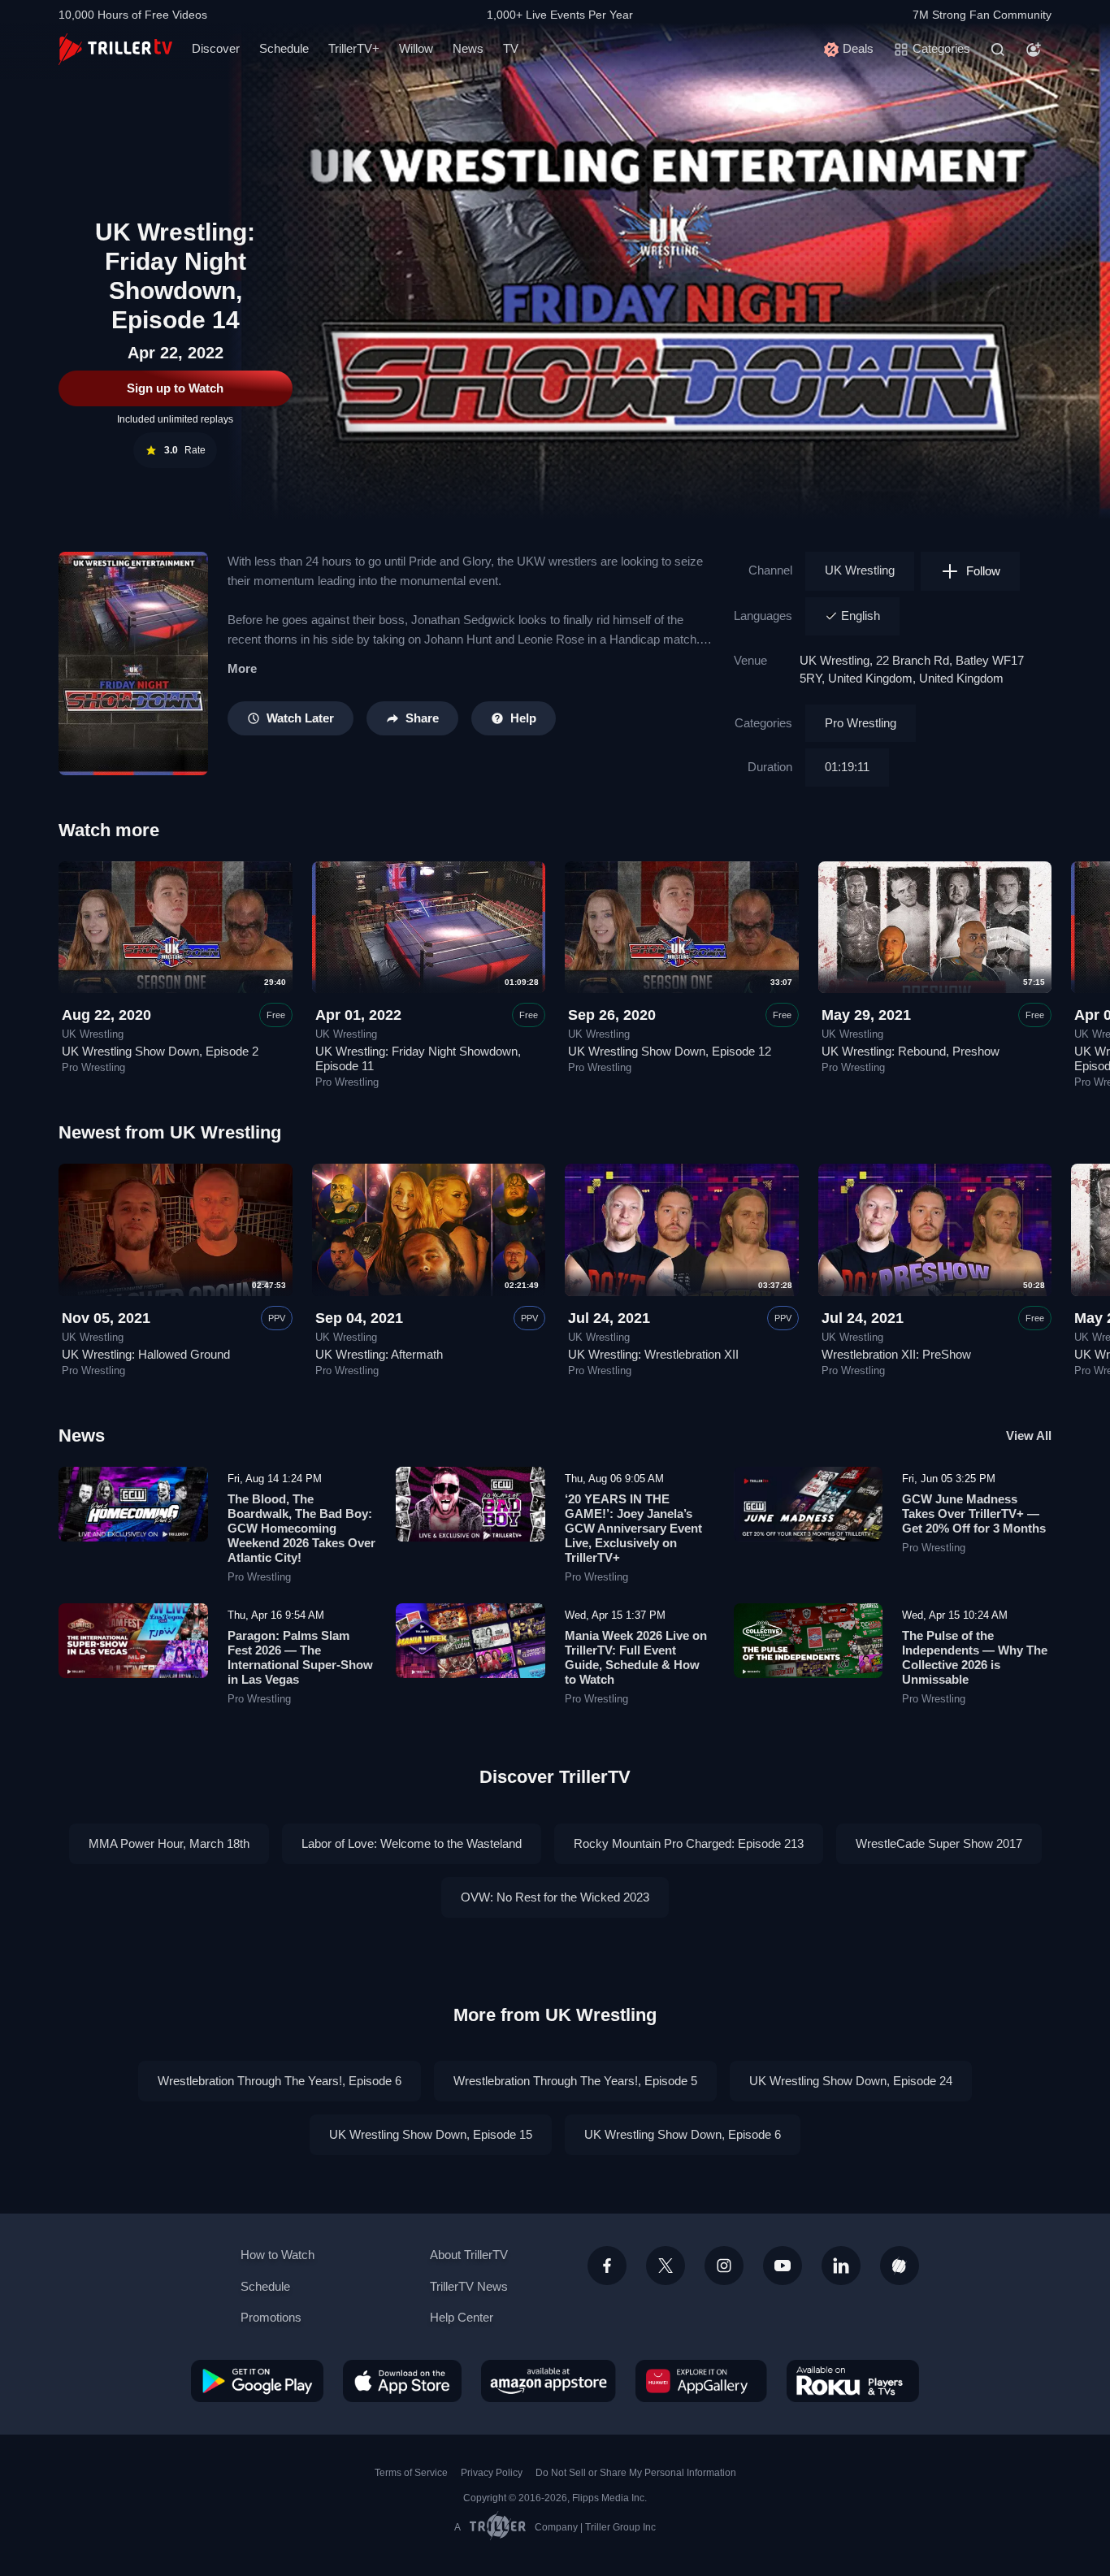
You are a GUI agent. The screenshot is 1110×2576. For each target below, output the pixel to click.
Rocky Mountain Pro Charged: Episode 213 (689, 1843)
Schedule (284, 48)
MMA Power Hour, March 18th (169, 1843)
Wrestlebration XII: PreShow (896, 1354)
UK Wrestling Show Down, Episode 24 (851, 2081)
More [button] (242, 668)
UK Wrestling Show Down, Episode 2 (160, 1051)
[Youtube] (783, 2266)
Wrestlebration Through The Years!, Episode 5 (575, 2081)
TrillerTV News (469, 2286)
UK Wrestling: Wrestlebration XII (653, 1354)
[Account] (1034, 50)
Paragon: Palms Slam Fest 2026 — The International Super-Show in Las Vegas (300, 1657)
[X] (666, 2266)
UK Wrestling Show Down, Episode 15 (431, 2134)
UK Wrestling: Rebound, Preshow (911, 1051)
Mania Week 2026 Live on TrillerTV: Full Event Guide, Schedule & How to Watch (636, 1657)
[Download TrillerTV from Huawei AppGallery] (701, 2381)
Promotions (271, 2317)
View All (1029, 1435)
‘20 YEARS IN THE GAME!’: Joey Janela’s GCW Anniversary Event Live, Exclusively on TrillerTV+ (633, 1528)
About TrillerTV (469, 2255)
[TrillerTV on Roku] (853, 2381)
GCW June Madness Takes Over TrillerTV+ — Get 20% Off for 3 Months (974, 1514)
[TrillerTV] (115, 49)
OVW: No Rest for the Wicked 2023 (555, 1897)
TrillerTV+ (354, 48)
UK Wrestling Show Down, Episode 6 (683, 2134)
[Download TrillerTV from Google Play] (257, 2381)
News (468, 48)
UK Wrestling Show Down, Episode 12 (670, 1051)
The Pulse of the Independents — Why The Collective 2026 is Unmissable (975, 1657)
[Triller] (900, 2266)
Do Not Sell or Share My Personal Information (636, 2473)
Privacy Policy (492, 2473)
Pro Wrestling (861, 723)
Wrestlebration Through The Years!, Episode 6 (280, 2081)
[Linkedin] (841, 2266)
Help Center (462, 2317)
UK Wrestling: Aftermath (379, 1354)
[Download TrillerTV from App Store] (402, 2381)
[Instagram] (724, 2266)
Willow (416, 48)
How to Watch (277, 2255)
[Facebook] (607, 2266)
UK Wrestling (860, 570)
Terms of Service (411, 2473)
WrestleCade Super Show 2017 (939, 1843)
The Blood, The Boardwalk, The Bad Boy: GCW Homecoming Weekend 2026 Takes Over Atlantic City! (301, 1528)
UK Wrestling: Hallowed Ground (146, 1354)
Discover (216, 48)
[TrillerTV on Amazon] (548, 2381)
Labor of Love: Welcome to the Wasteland (412, 1843)
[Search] (998, 50)
